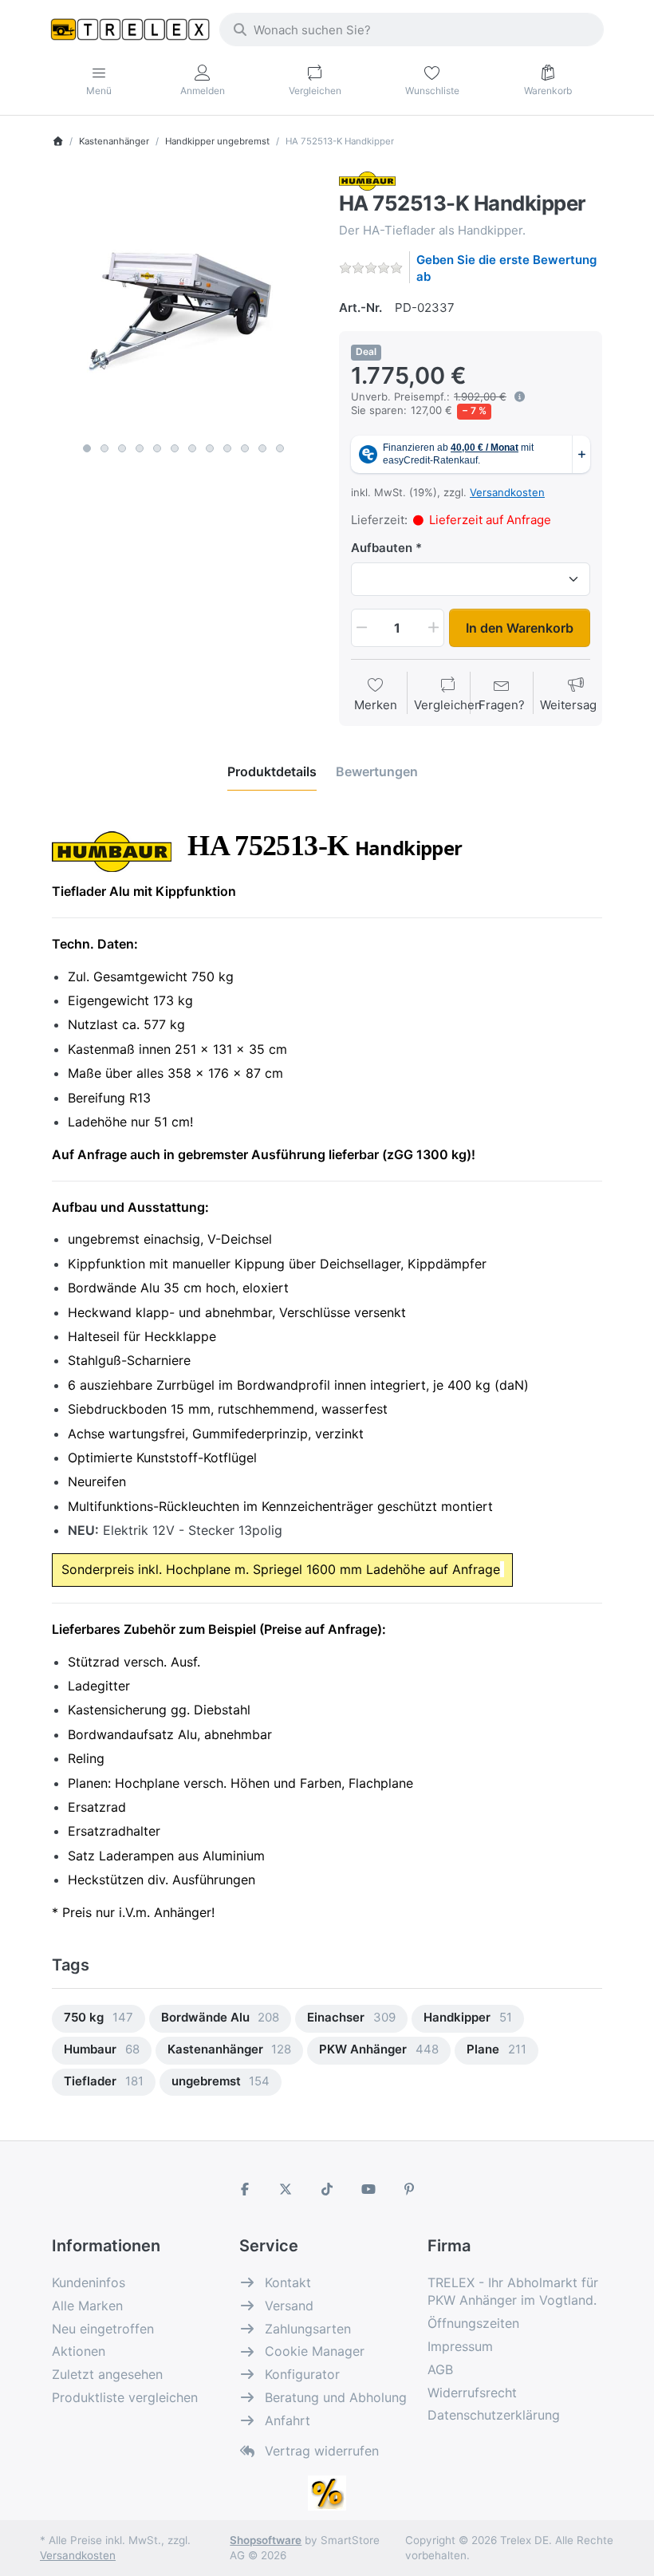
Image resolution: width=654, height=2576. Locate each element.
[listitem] (183, 303)
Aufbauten (382, 548)
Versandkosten (507, 492)
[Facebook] (245, 2189)
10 (245, 448)
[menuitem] (98, 2019)
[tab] (272, 771)
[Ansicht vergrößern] (183, 303)
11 (262, 448)
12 (280, 448)
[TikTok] (327, 2189)
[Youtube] (368, 2189)
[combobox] (412, 30)
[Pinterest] (409, 2189)
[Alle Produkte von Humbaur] (367, 180)
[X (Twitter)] (286, 2189)
